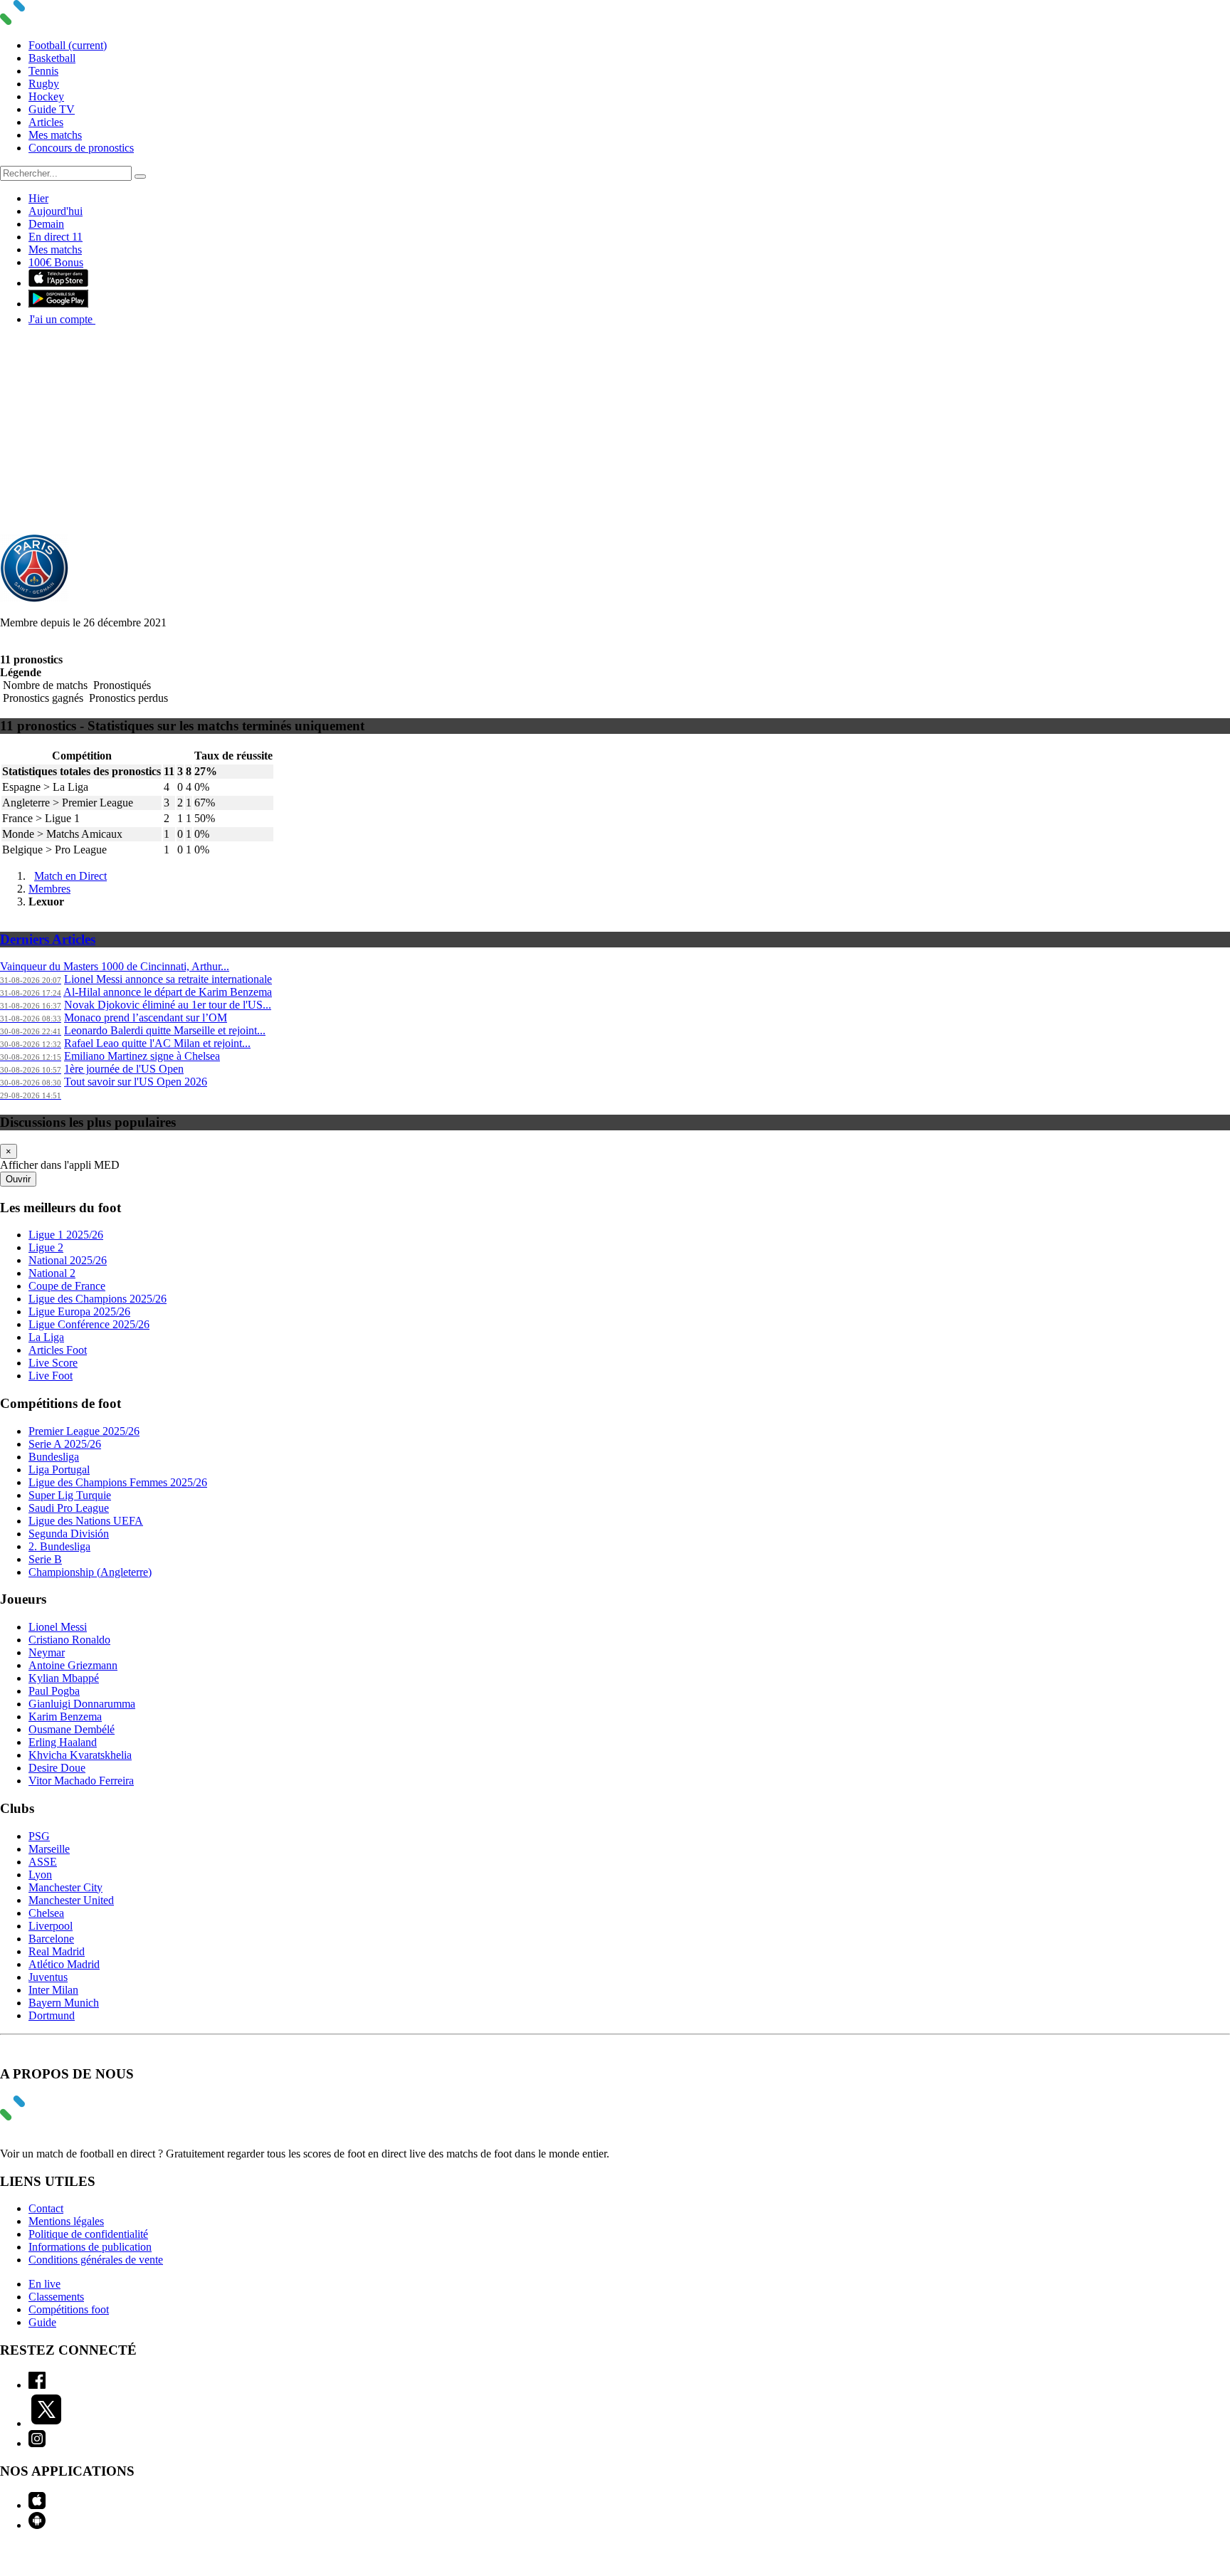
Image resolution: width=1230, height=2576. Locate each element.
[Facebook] (37, 2385)
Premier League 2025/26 (84, 1431)
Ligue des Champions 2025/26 (98, 1299)
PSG (39, 1836)
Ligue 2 (46, 1247)
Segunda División (69, 1534)
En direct (56, 237)
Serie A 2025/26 (65, 1444)
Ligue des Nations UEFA (86, 1521)
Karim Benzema (65, 1717)
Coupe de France (67, 1286)
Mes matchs (55, 135)
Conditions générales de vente (96, 2260)
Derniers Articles (48, 939)
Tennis (43, 71)
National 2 (52, 1273)
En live (44, 2284)
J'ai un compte (62, 319)
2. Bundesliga (59, 1546)
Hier (38, 198)
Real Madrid (57, 1951)
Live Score (53, 1363)
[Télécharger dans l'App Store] (58, 283)
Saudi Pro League (69, 1508)
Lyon (40, 1875)
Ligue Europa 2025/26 (79, 1311)
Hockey (46, 96)
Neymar (47, 1652)
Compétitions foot (69, 2309)
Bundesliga (54, 1457)
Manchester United (71, 1900)
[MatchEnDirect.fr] (46, 21)
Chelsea (46, 1913)
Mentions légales (66, 2221)
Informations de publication (90, 2247)
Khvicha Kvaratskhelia (80, 1755)
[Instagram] (37, 2443)
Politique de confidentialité (88, 2234)
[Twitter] (46, 2423)
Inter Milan (53, 1990)
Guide (42, 2322)
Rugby (44, 84)
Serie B (45, 1559)
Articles (46, 122)
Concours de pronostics (81, 148)
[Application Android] (37, 2525)
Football (68, 45)
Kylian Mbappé (64, 1678)
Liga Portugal (59, 1470)
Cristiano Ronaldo (69, 1640)
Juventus (48, 1977)
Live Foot (51, 1376)
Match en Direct (70, 876)
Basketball (52, 58)
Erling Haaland (63, 1742)
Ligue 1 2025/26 (66, 1235)
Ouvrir (18, 1179)
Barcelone (51, 1939)
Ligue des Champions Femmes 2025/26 (118, 1482)
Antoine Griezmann (73, 1665)
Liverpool (51, 1926)
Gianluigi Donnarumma (82, 1704)
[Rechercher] (140, 177)
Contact (46, 2208)
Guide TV (52, 109)
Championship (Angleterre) (90, 1572)
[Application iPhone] (37, 2505)
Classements (56, 2297)
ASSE (43, 1862)
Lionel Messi (58, 1627)
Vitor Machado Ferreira (81, 1781)
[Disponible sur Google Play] (58, 304)
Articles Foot (58, 1350)
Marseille (49, 1849)
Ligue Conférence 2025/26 (89, 1324)
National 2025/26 (68, 1260)
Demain (46, 224)
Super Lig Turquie (70, 1495)
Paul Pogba (54, 1691)
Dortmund (52, 2015)
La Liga (46, 1337)
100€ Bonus (56, 262)
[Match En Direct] (46, 2117)
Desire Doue (57, 1768)
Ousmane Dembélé (72, 1729)
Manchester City (65, 1887)
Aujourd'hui (56, 211)
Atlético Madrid (64, 1964)
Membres (49, 889)
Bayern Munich (64, 2003)
